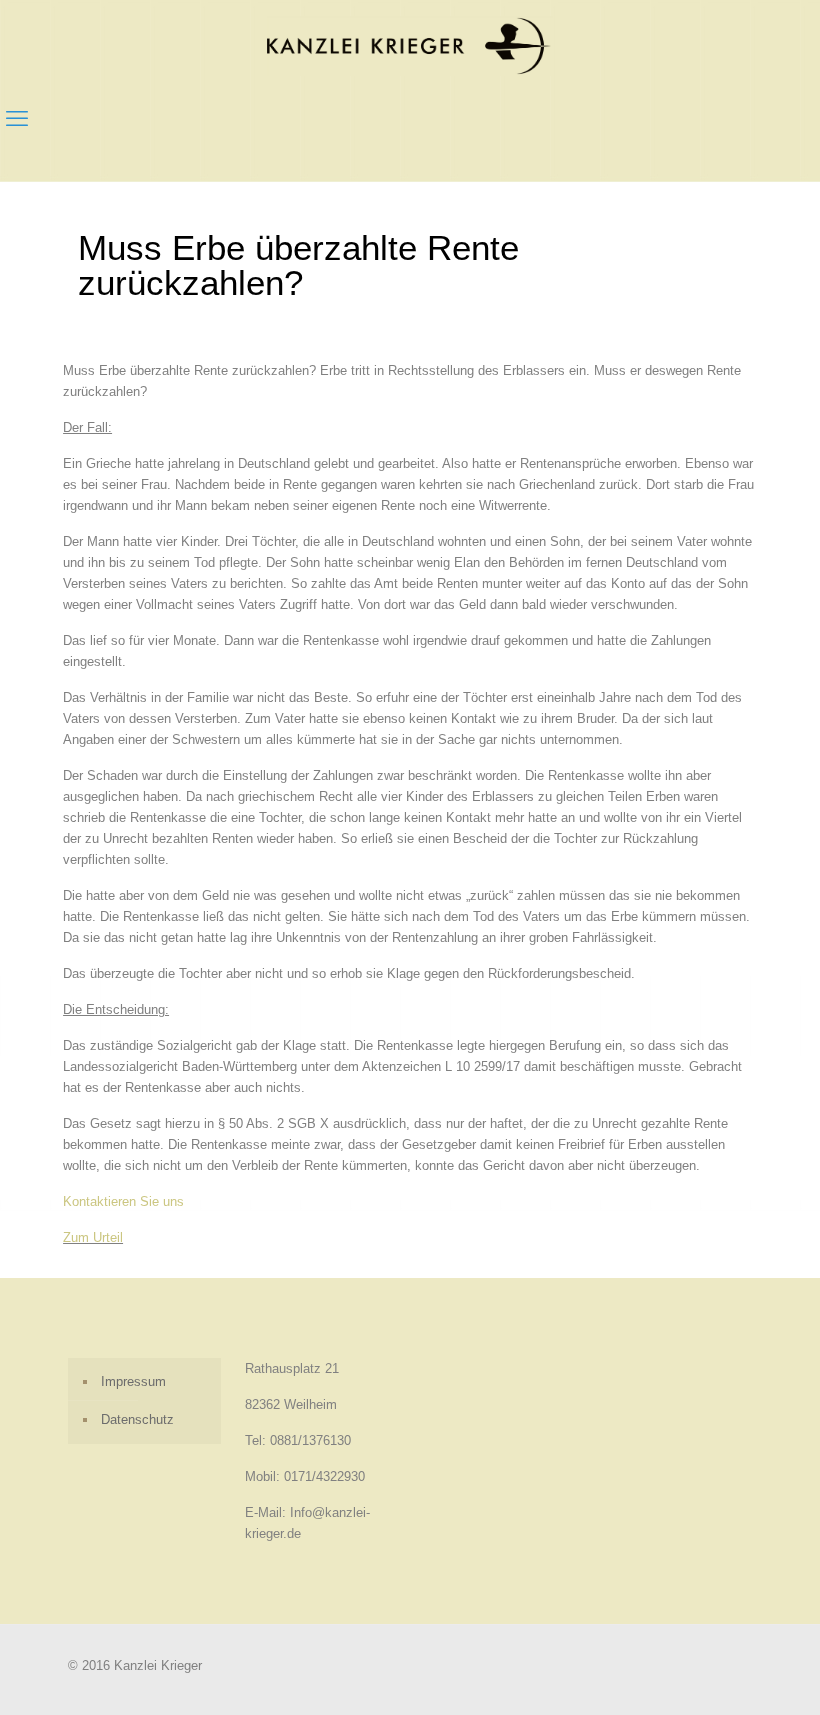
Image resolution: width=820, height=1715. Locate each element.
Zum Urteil (93, 1237)
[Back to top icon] (724, 1674)
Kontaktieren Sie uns (123, 1201)
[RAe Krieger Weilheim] (410, 45)
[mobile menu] (17, 119)
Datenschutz (137, 1419)
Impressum (133, 1381)
